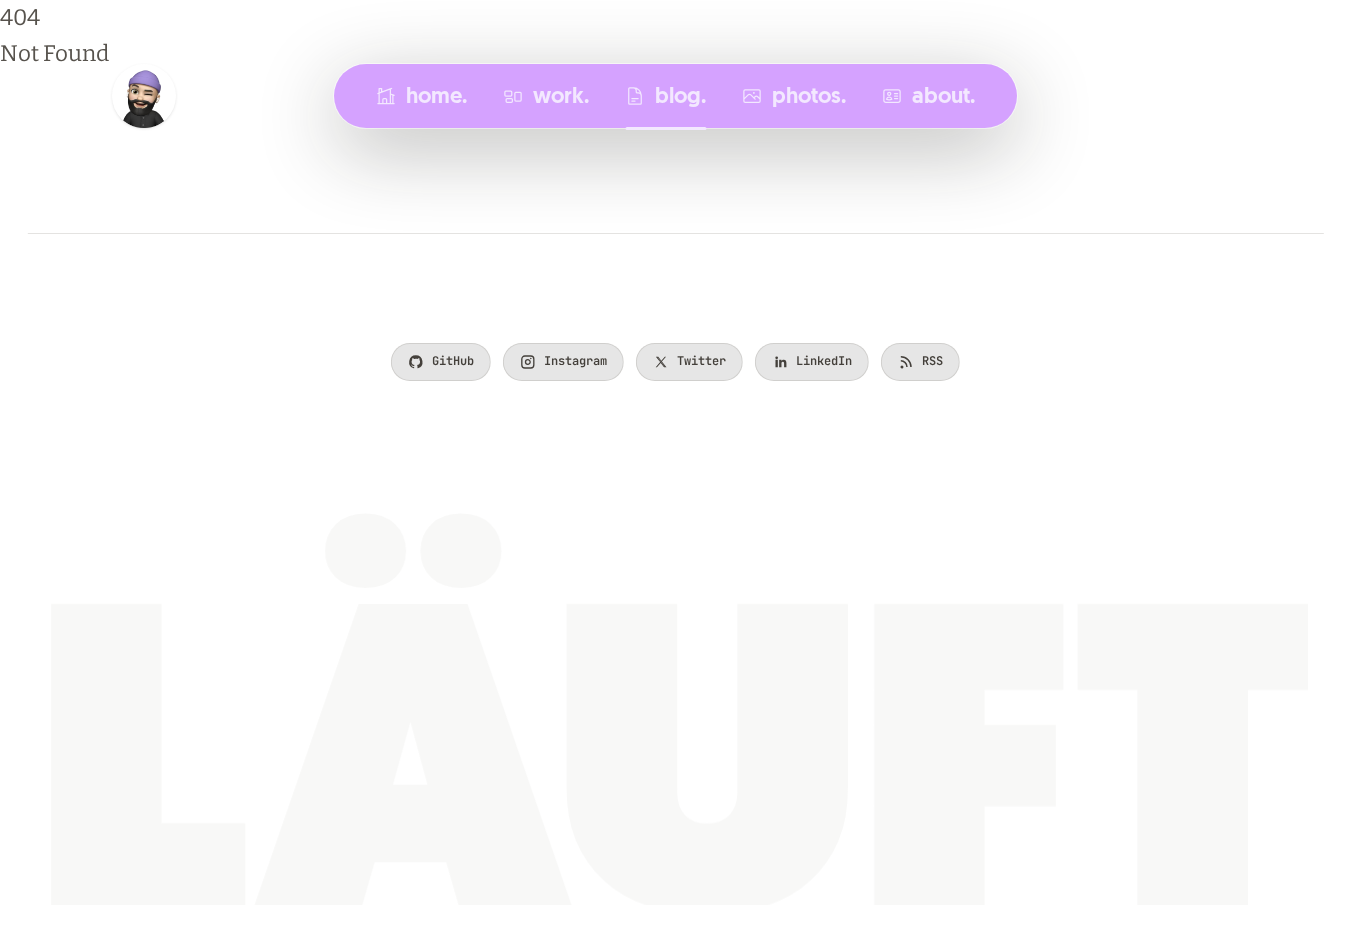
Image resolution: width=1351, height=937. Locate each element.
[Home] (144, 96)
